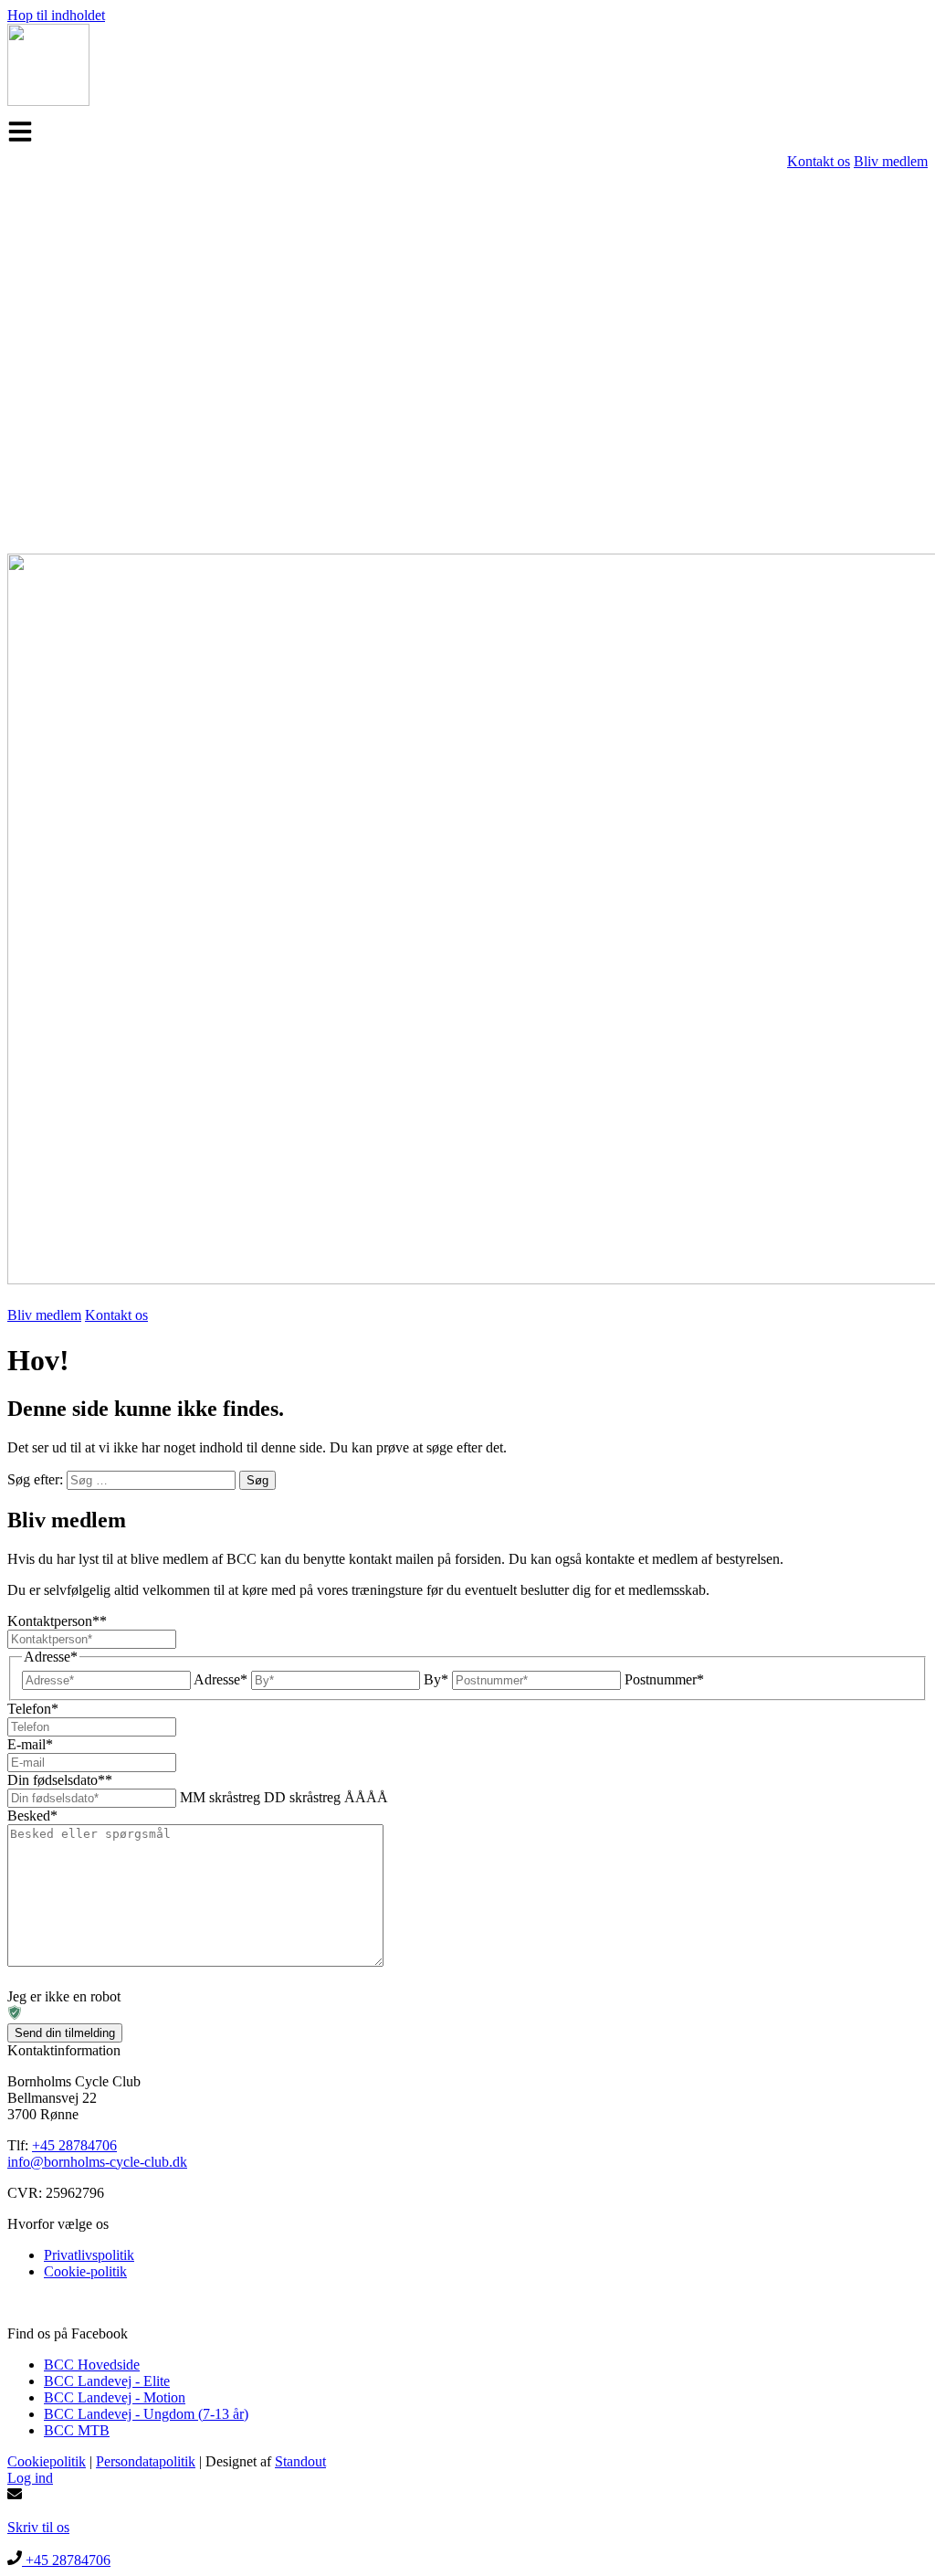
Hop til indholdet (56, 15)
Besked (32, 1816)
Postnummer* (664, 1679)
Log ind (30, 2478)
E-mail (30, 1744)
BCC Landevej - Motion (115, 2397)
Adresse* (221, 1679)
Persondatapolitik (146, 2461)
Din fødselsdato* (60, 1780)
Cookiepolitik (47, 2461)
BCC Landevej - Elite (107, 2381)
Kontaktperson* (57, 1621)
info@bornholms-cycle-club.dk (97, 2162)
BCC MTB (77, 2430)
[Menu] (20, 132)
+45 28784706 (74, 2145)
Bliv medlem (891, 161)
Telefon (33, 1709)
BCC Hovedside (92, 2365)
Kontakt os (819, 161)
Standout (300, 2461)
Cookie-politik (85, 2271)
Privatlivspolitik (89, 2255)
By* (436, 1679)
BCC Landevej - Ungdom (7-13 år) (146, 2414)
